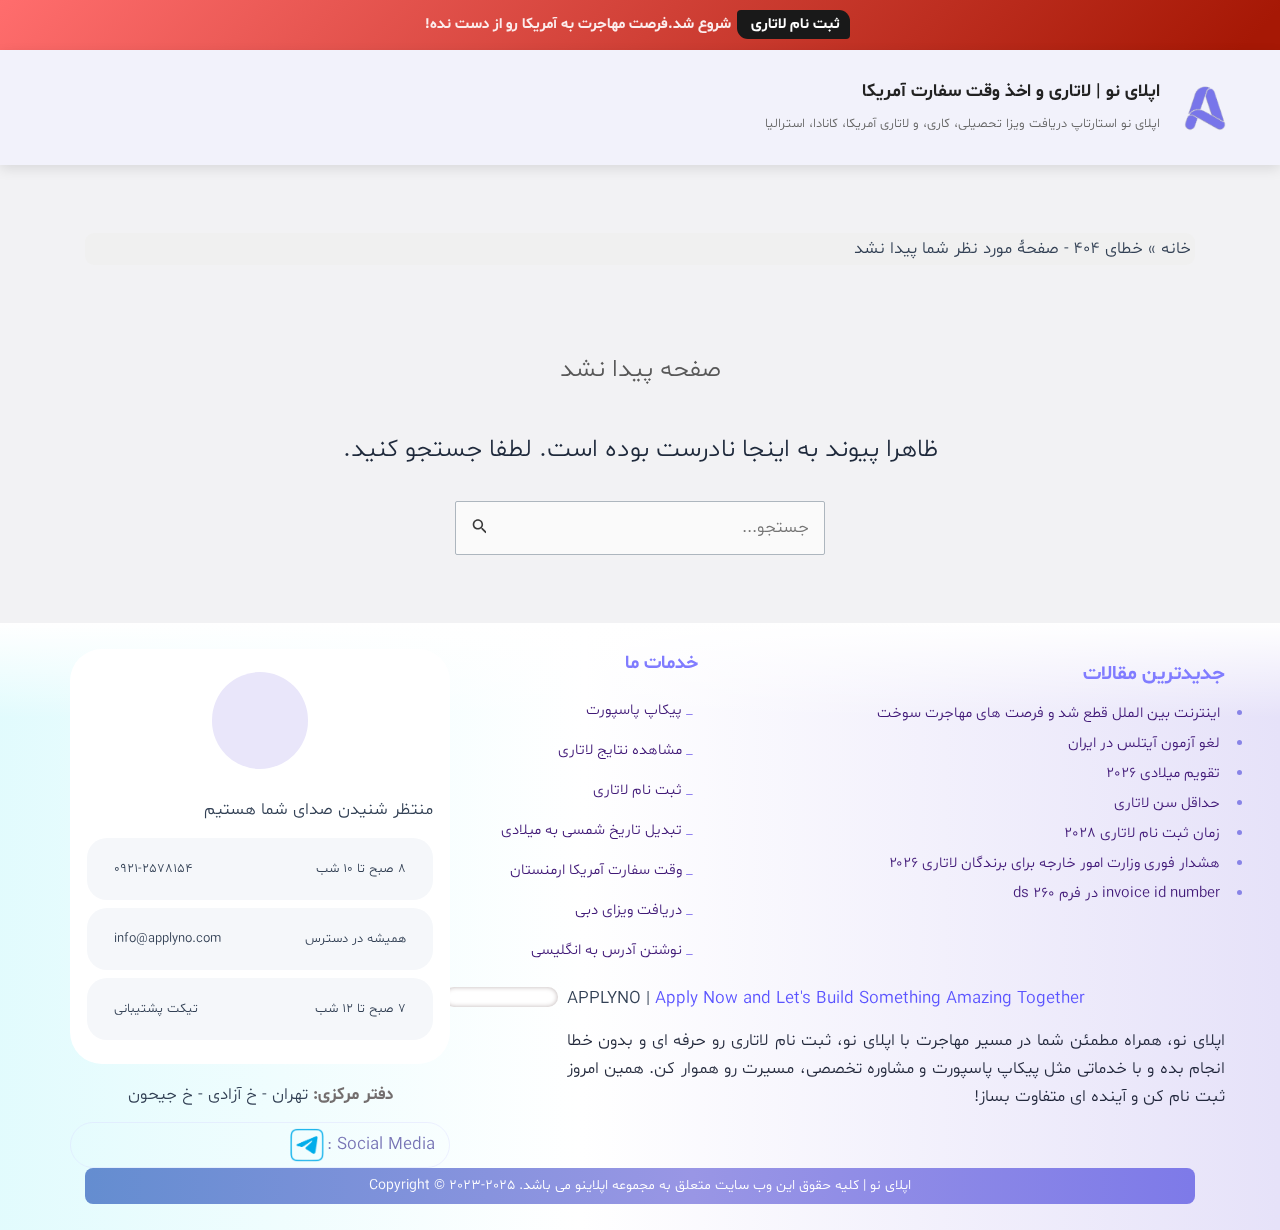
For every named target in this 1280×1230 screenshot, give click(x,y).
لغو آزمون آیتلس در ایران (1144, 743)
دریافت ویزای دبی (628, 910)
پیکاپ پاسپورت (634, 710)
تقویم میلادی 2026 (1163, 773)
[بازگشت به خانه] (1205, 108)
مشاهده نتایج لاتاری (620, 750)
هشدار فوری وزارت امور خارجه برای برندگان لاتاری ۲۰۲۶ (1054, 863)
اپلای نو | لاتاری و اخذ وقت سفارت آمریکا (1011, 91)
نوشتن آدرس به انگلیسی (606, 950)
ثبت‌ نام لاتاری (793, 24)
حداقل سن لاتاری (1167, 803)
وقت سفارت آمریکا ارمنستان (596, 870)
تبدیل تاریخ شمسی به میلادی (591, 830)
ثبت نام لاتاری (637, 790)
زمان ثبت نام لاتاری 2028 (1142, 833)
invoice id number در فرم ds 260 (1116, 893)
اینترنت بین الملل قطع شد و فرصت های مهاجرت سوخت (1048, 713)
